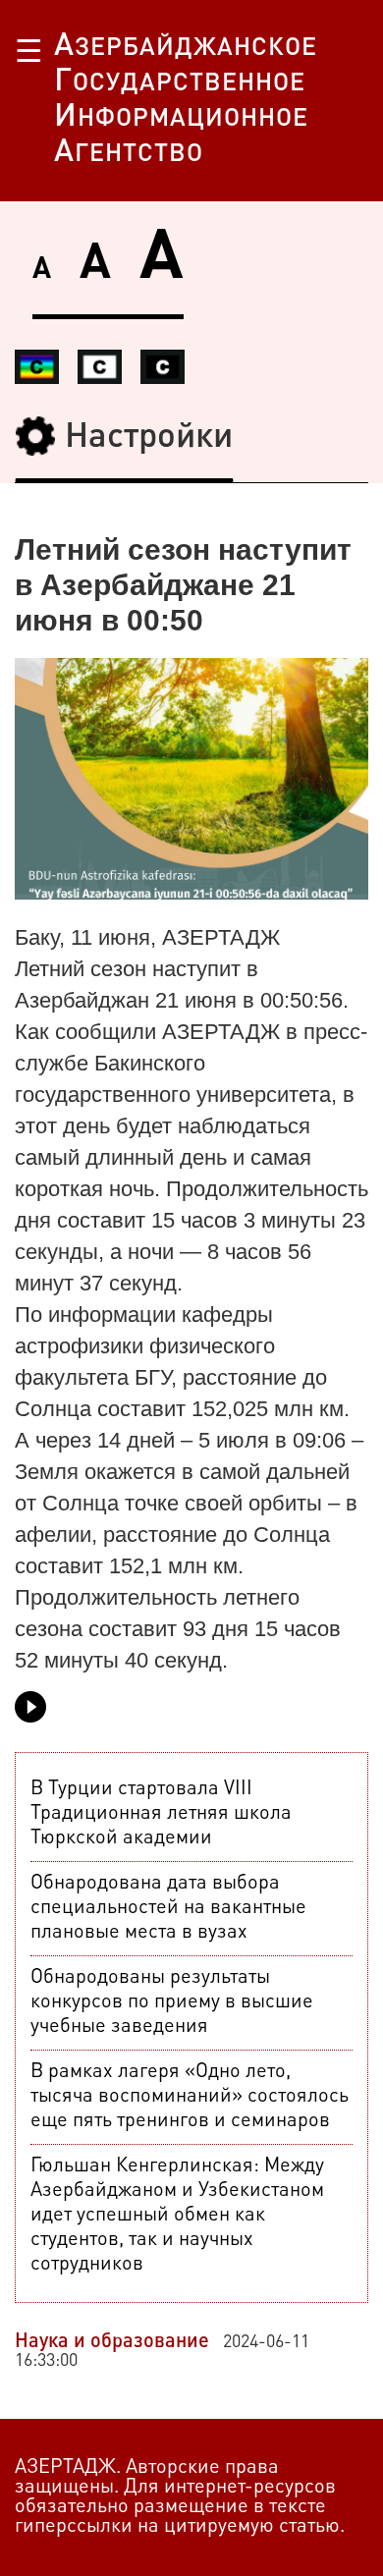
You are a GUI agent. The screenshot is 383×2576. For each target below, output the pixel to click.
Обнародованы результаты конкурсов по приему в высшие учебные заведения (172, 2002)
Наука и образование (112, 2342)
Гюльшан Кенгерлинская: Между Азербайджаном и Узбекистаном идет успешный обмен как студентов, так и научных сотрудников (177, 2216)
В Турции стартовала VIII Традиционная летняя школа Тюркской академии (161, 1814)
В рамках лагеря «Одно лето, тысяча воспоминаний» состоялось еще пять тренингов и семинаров (190, 2097)
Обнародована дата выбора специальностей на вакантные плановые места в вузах (168, 1908)
